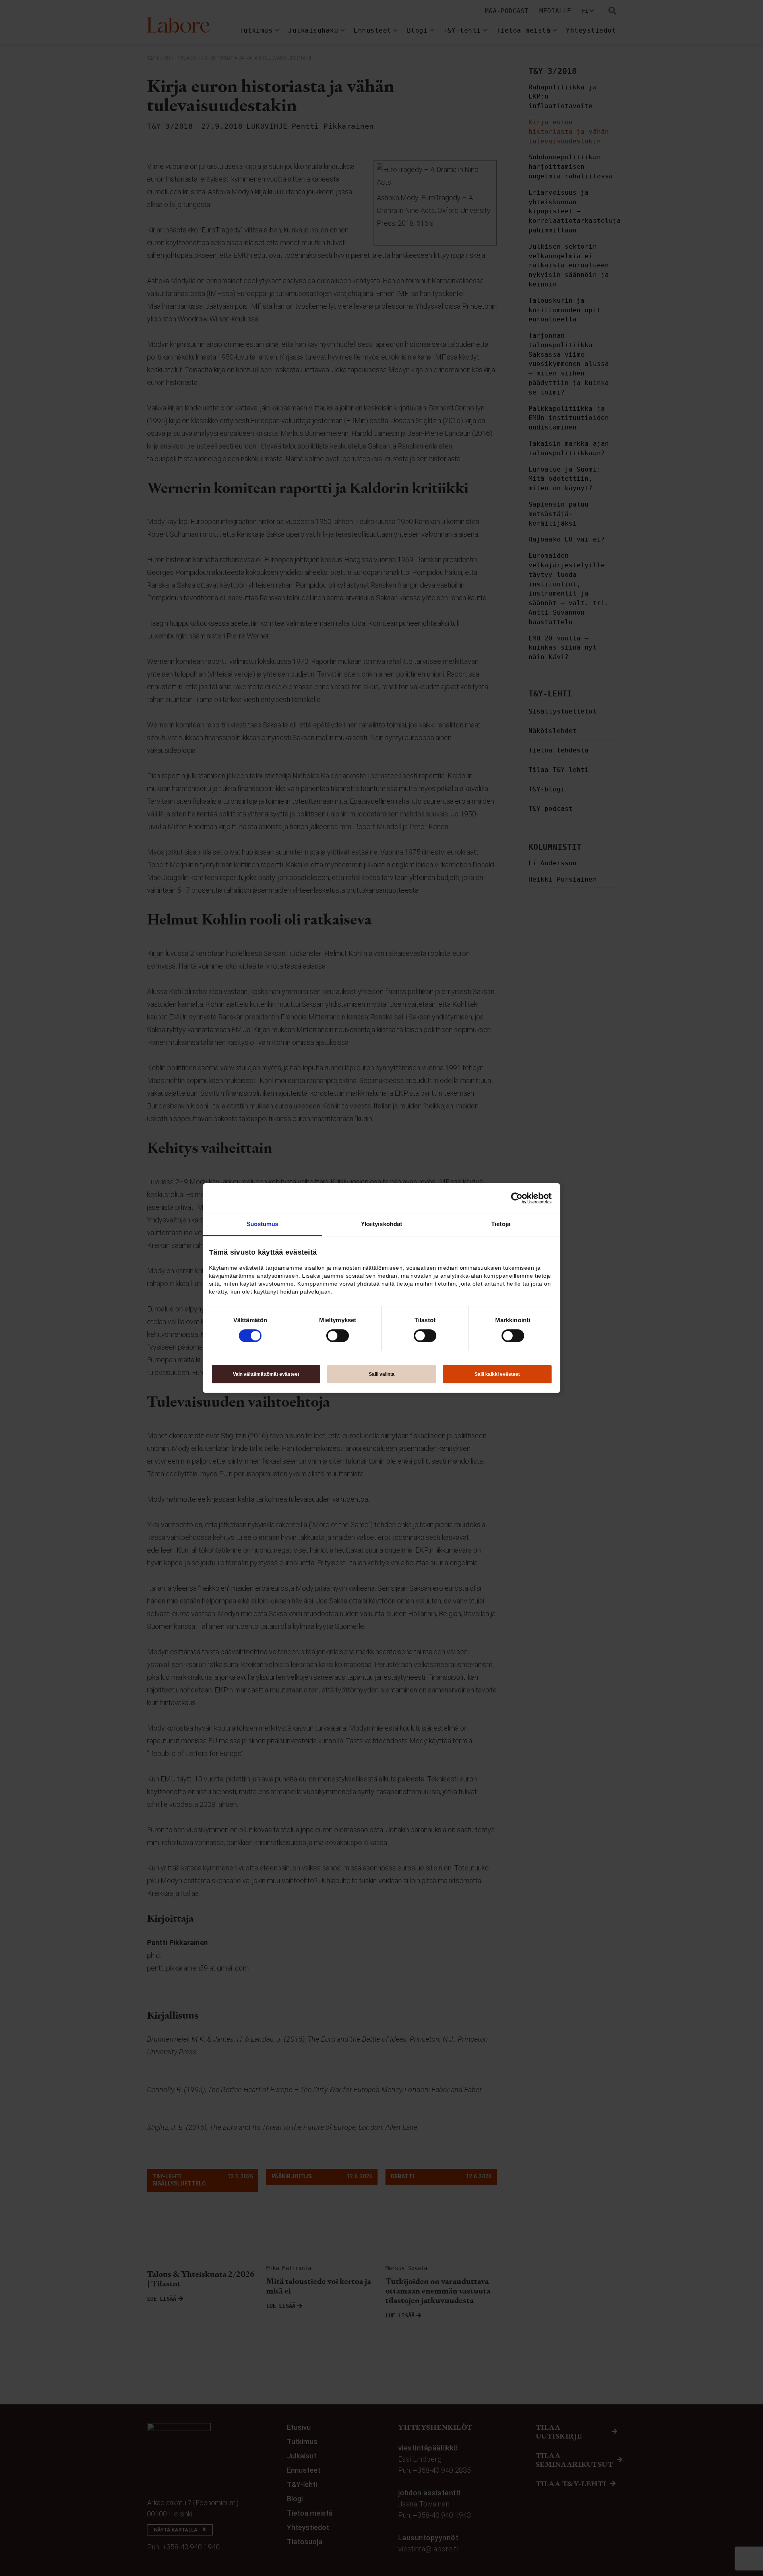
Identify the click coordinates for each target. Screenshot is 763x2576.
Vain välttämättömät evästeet (266, 1374)
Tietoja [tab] (501, 1224)
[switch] (338, 1336)
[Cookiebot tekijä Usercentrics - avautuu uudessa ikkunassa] (517, 1198)
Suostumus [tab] (262, 1224)
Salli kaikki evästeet (497, 1374)
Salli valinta (382, 1374)
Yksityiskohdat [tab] (381, 1224)
